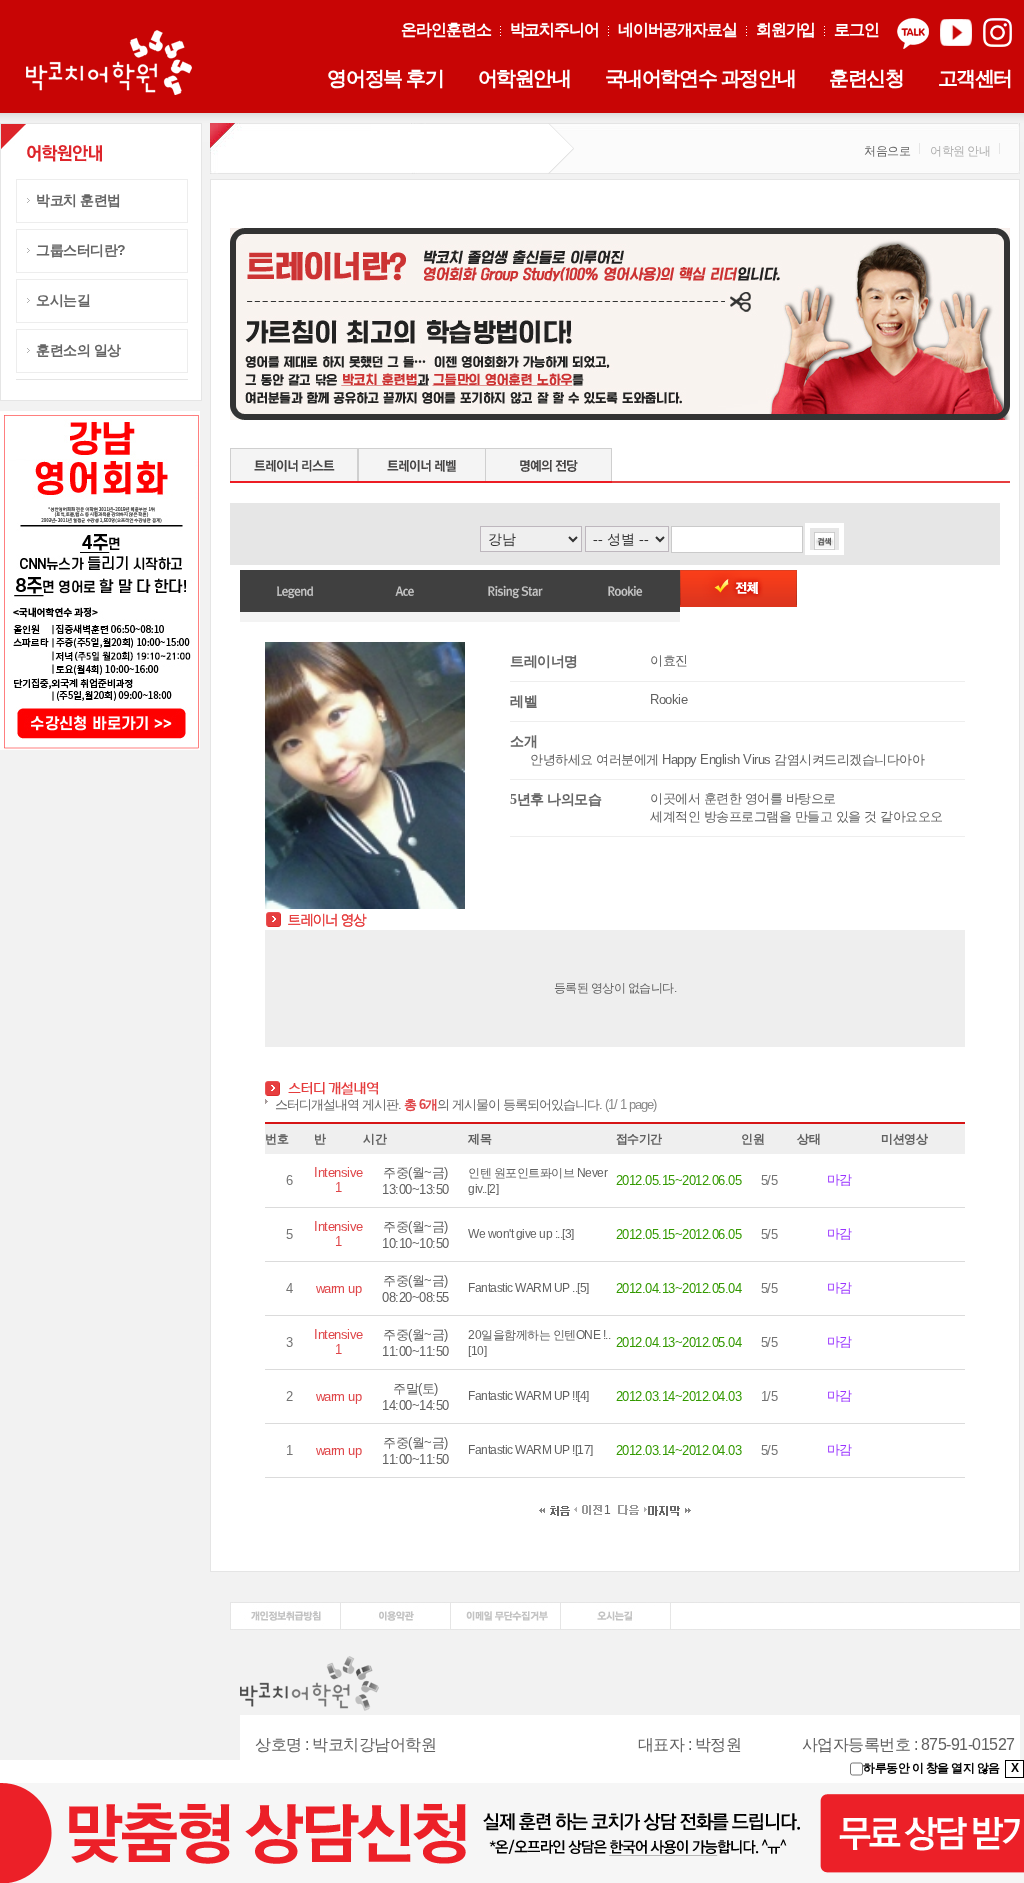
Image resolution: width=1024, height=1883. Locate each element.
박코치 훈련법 (78, 200)
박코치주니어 (554, 29)
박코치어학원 (112, 64)
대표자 (661, 1744)
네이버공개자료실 (677, 29)
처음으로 (887, 151)
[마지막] (669, 1510)
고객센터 (975, 78)
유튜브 (956, 33)
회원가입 (786, 29)
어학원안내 (524, 78)
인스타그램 (997, 33)
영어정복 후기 (385, 78)
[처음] (554, 1510)
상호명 (278, 1744)
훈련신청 (866, 78)
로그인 (856, 29)
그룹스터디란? (81, 250)
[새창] (285, 1609)
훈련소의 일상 (78, 350)
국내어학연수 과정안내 (700, 78)
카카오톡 (913, 33)
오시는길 (63, 300)
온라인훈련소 (445, 29)
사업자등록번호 (856, 1744)
